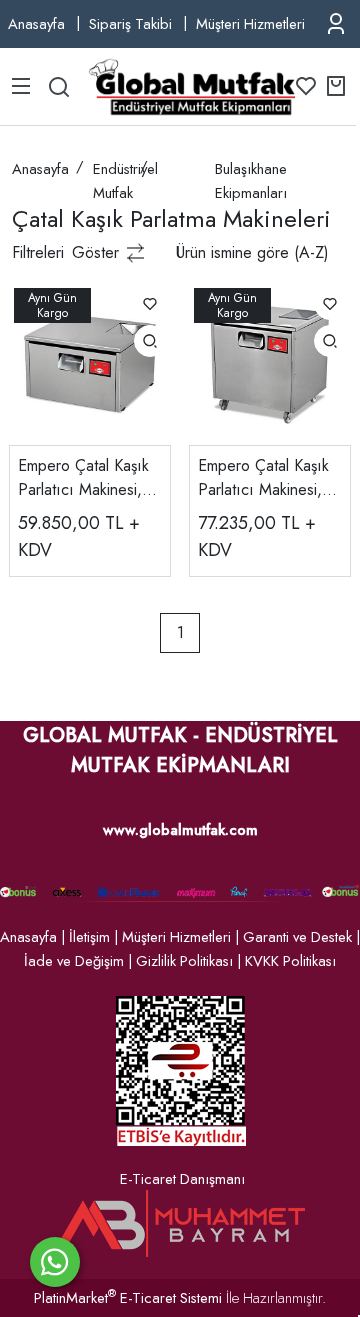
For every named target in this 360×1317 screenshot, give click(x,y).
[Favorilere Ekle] (150, 304)
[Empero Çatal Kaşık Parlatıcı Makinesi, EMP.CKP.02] (270, 362)
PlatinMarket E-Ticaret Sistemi (128, 1298)
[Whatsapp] (55, 1262)
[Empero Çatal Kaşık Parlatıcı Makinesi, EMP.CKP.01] (90, 362)
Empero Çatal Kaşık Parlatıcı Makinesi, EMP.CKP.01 (83, 478)
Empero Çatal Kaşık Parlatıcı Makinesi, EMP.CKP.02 (263, 478)
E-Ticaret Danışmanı (182, 1179)
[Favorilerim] (306, 86)
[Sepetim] (336, 86)
